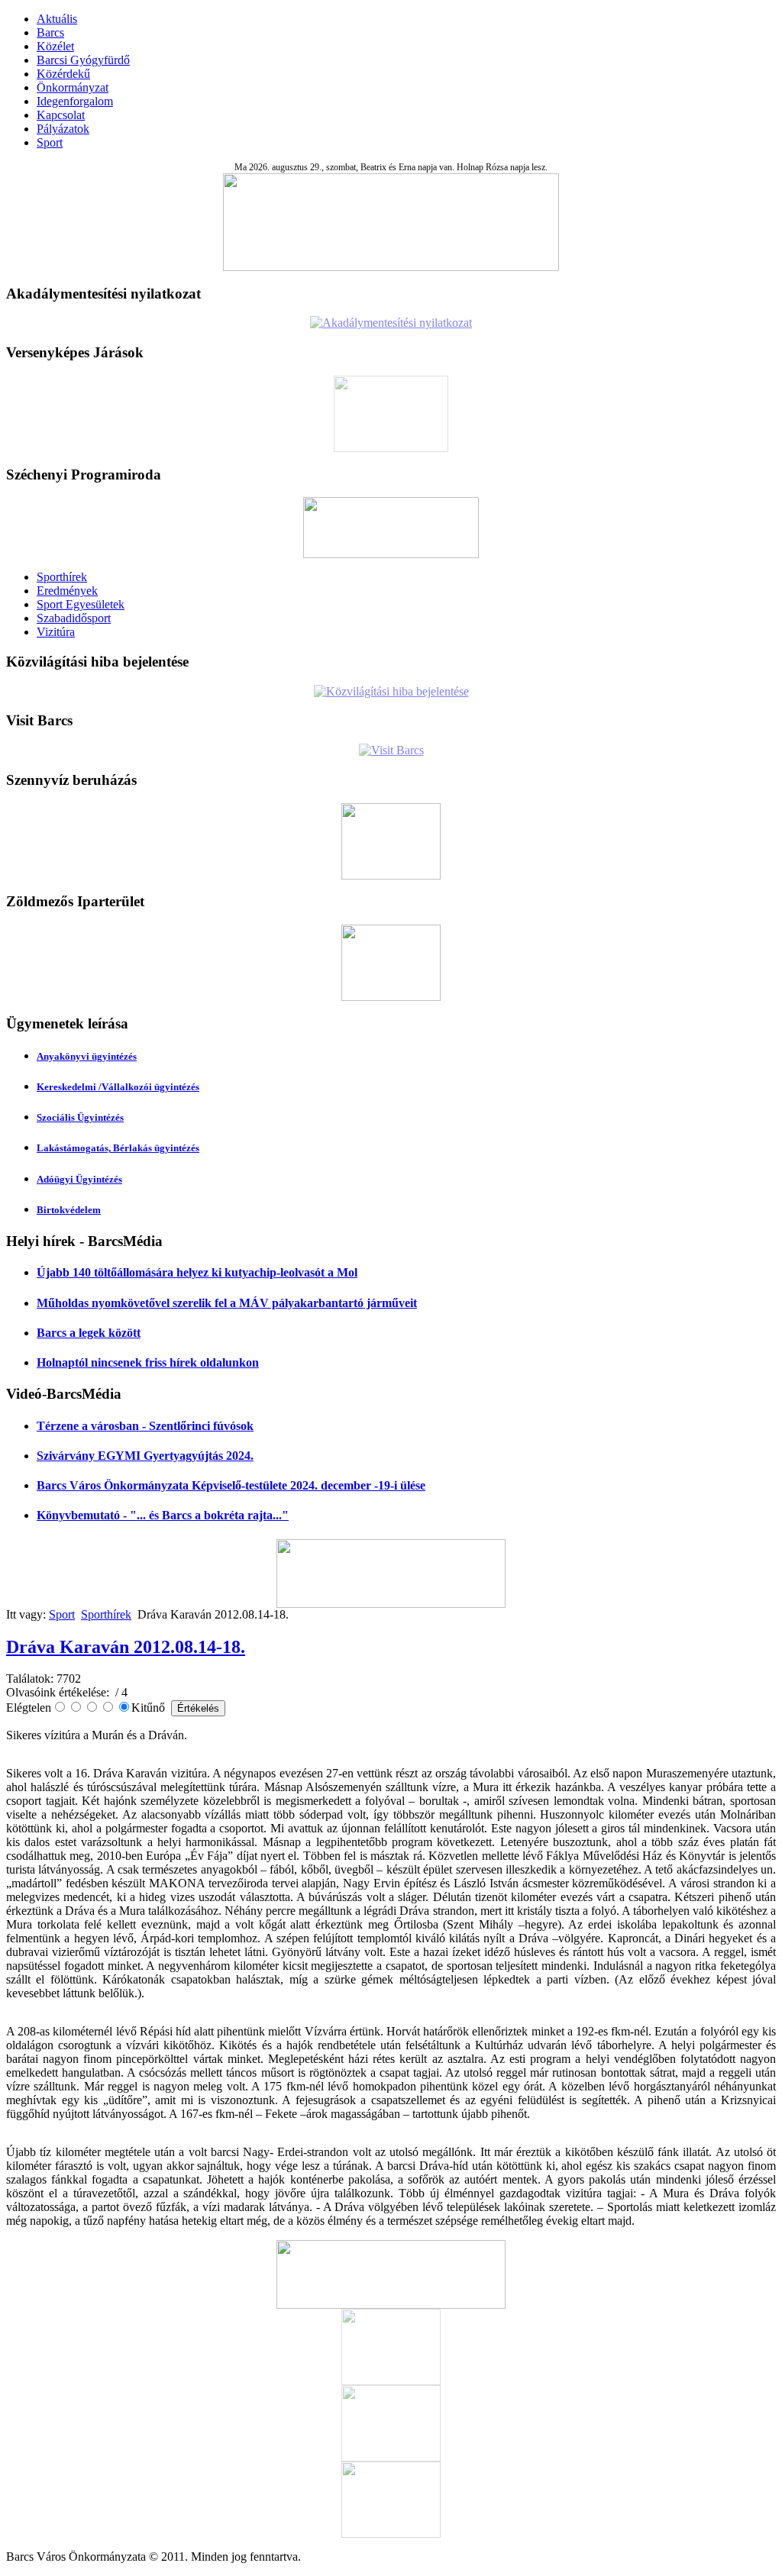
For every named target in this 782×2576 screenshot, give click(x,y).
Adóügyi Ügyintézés (79, 1179)
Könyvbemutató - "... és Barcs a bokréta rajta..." (163, 1515)
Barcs (50, 32)
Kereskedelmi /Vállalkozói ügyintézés (118, 1087)
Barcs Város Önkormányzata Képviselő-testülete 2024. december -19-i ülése (231, 1485)
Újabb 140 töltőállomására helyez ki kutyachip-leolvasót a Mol (197, 1272)
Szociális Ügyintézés (80, 1117)
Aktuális (57, 19)
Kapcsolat (61, 115)
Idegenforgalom (75, 101)
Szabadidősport (74, 618)
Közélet (55, 46)
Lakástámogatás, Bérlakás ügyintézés (118, 1148)
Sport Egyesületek (81, 604)
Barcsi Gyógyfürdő (83, 60)
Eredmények (67, 591)
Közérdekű (63, 74)
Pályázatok (63, 129)
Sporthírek (62, 577)
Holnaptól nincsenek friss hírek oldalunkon (148, 1362)
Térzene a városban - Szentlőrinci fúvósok (145, 1426)
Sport (50, 142)
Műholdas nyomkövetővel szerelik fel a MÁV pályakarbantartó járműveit (227, 1303)
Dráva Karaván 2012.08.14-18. (126, 1647)
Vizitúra (56, 632)
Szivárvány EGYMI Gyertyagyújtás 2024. (145, 1456)
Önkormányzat (73, 87)
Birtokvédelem (69, 1210)
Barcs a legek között (89, 1333)
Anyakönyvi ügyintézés (87, 1056)
